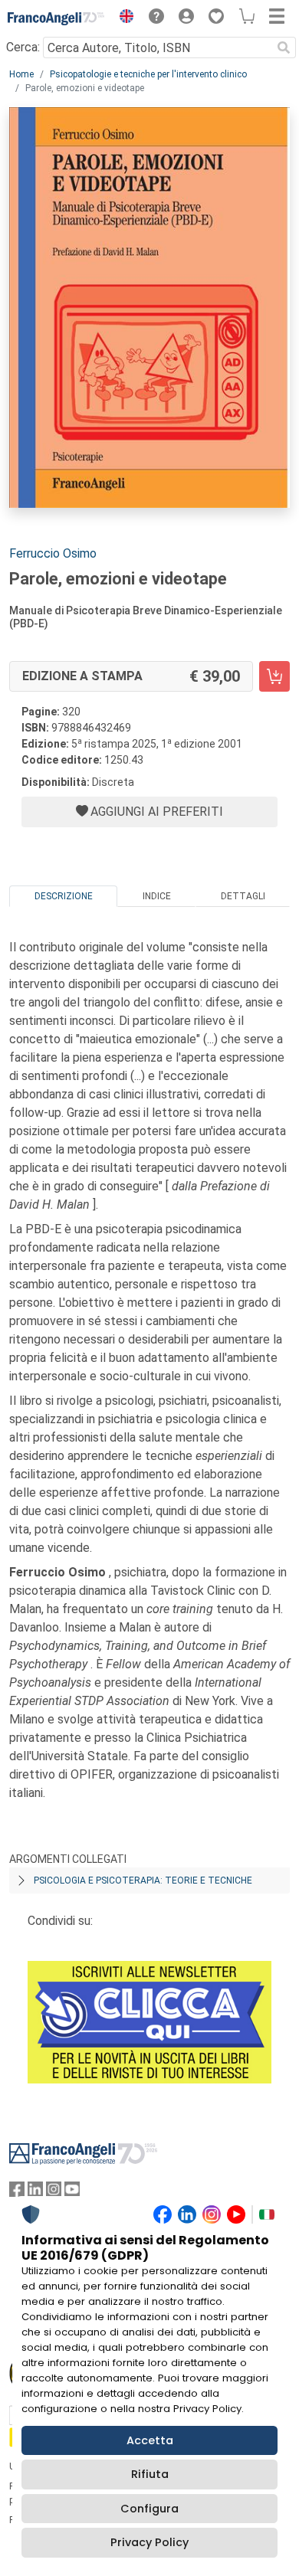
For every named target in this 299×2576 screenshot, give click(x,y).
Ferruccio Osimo (53, 553)
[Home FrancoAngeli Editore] (56, 18)
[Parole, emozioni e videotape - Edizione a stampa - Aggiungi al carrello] (274, 676)
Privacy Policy (149, 2542)
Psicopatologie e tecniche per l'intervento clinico (148, 74)
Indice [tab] (157, 896)
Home (21, 74)
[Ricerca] (284, 47)
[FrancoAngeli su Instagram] (54, 2193)
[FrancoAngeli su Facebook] (17, 2193)
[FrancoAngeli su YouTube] (72, 2193)
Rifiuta (150, 2474)
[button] (123, 18)
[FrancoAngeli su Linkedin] (35, 2193)
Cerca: (23, 47)
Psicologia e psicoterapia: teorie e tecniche (143, 1880)
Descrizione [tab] (64, 896)
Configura (149, 2509)
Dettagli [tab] (243, 896)
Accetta (150, 2440)
